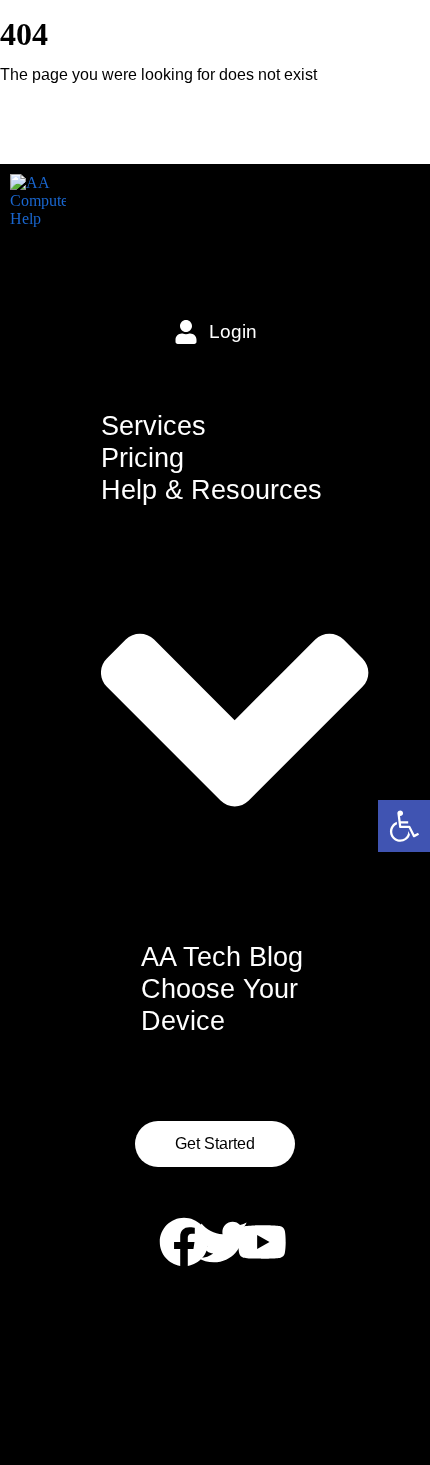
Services (153, 425)
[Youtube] (262, 1242)
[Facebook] (184, 1242)
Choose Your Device (219, 1004)
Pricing (142, 457)
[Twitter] (223, 1242)
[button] (404, 826)
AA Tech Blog (222, 956)
